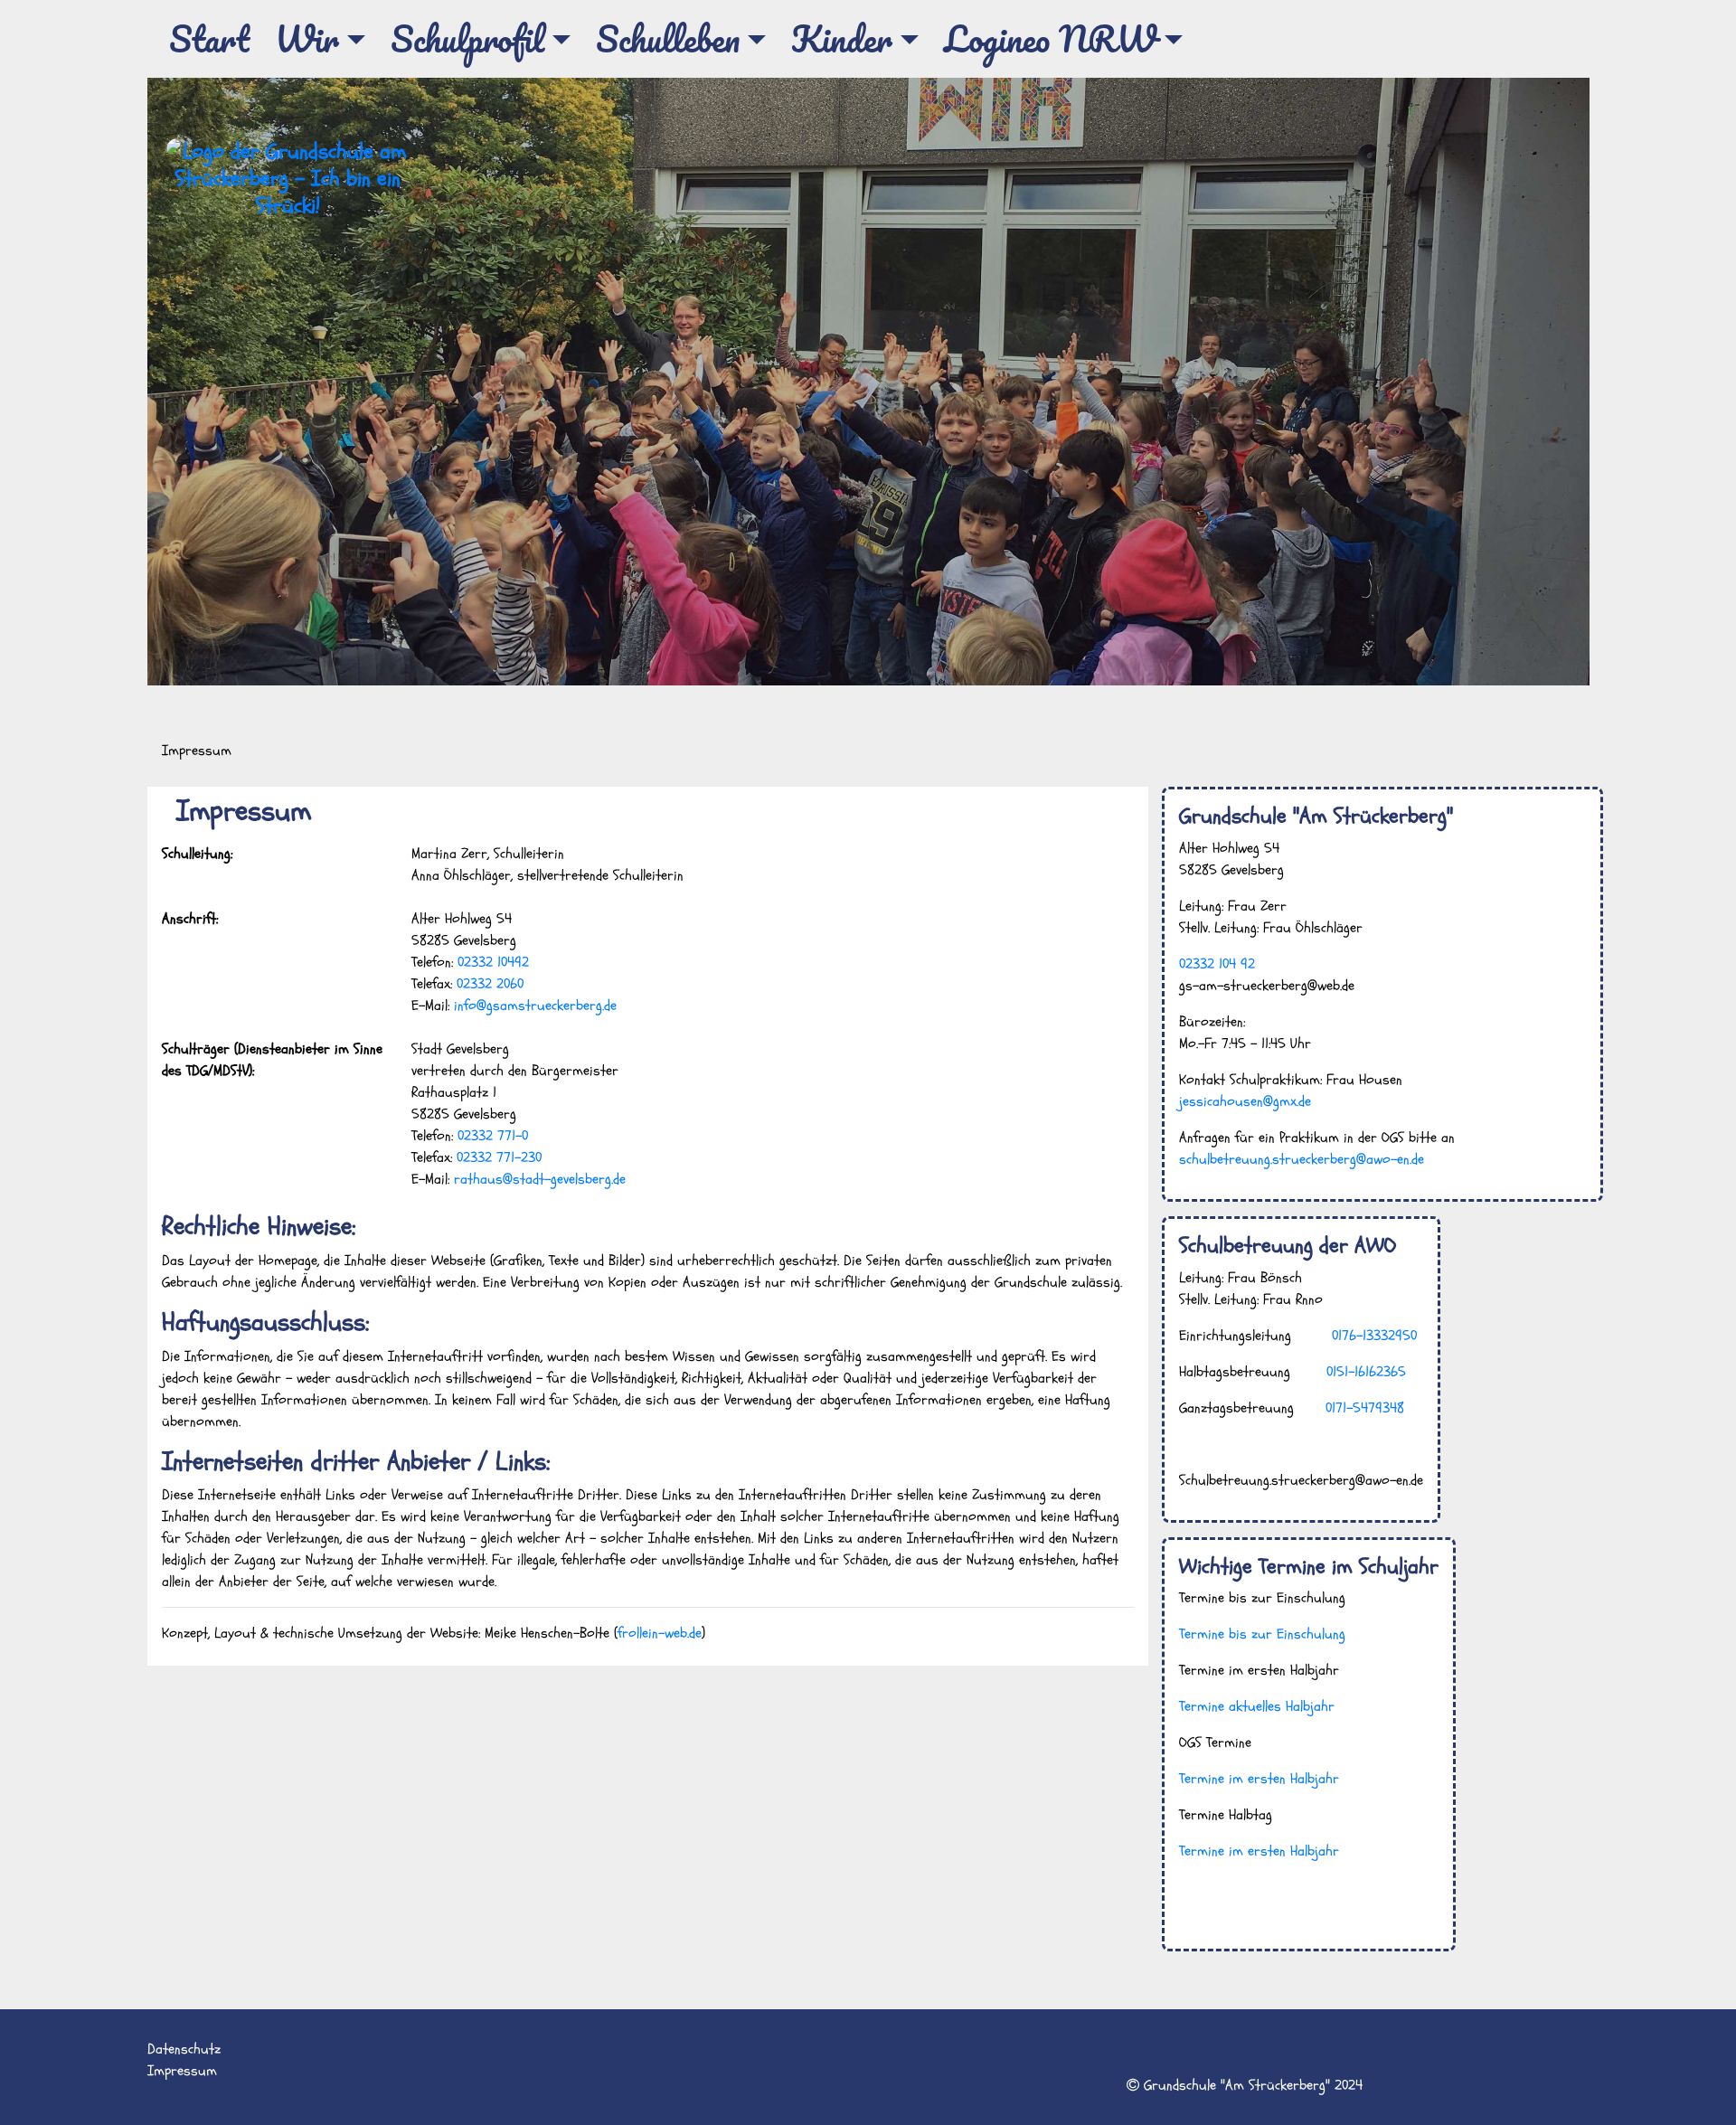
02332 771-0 (493, 1136)
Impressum (182, 2071)
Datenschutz (184, 2049)
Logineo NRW (1050, 38)
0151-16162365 (1366, 1372)
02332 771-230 (499, 1157)
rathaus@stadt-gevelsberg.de (540, 1179)
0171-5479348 (1365, 1408)
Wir (307, 38)
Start (209, 38)
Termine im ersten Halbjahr (1259, 1779)
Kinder (842, 38)
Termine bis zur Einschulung (1262, 1634)
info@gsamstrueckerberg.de (535, 1006)
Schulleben (668, 38)
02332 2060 (490, 984)
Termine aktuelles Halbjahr (1257, 1706)
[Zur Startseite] (288, 178)
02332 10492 (493, 962)
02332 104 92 (1217, 964)
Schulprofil (467, 38)
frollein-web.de (660, 1633)
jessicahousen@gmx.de (1245, 1101)
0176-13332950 (1374, 1336)
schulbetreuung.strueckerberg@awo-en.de (1302, 1159)
